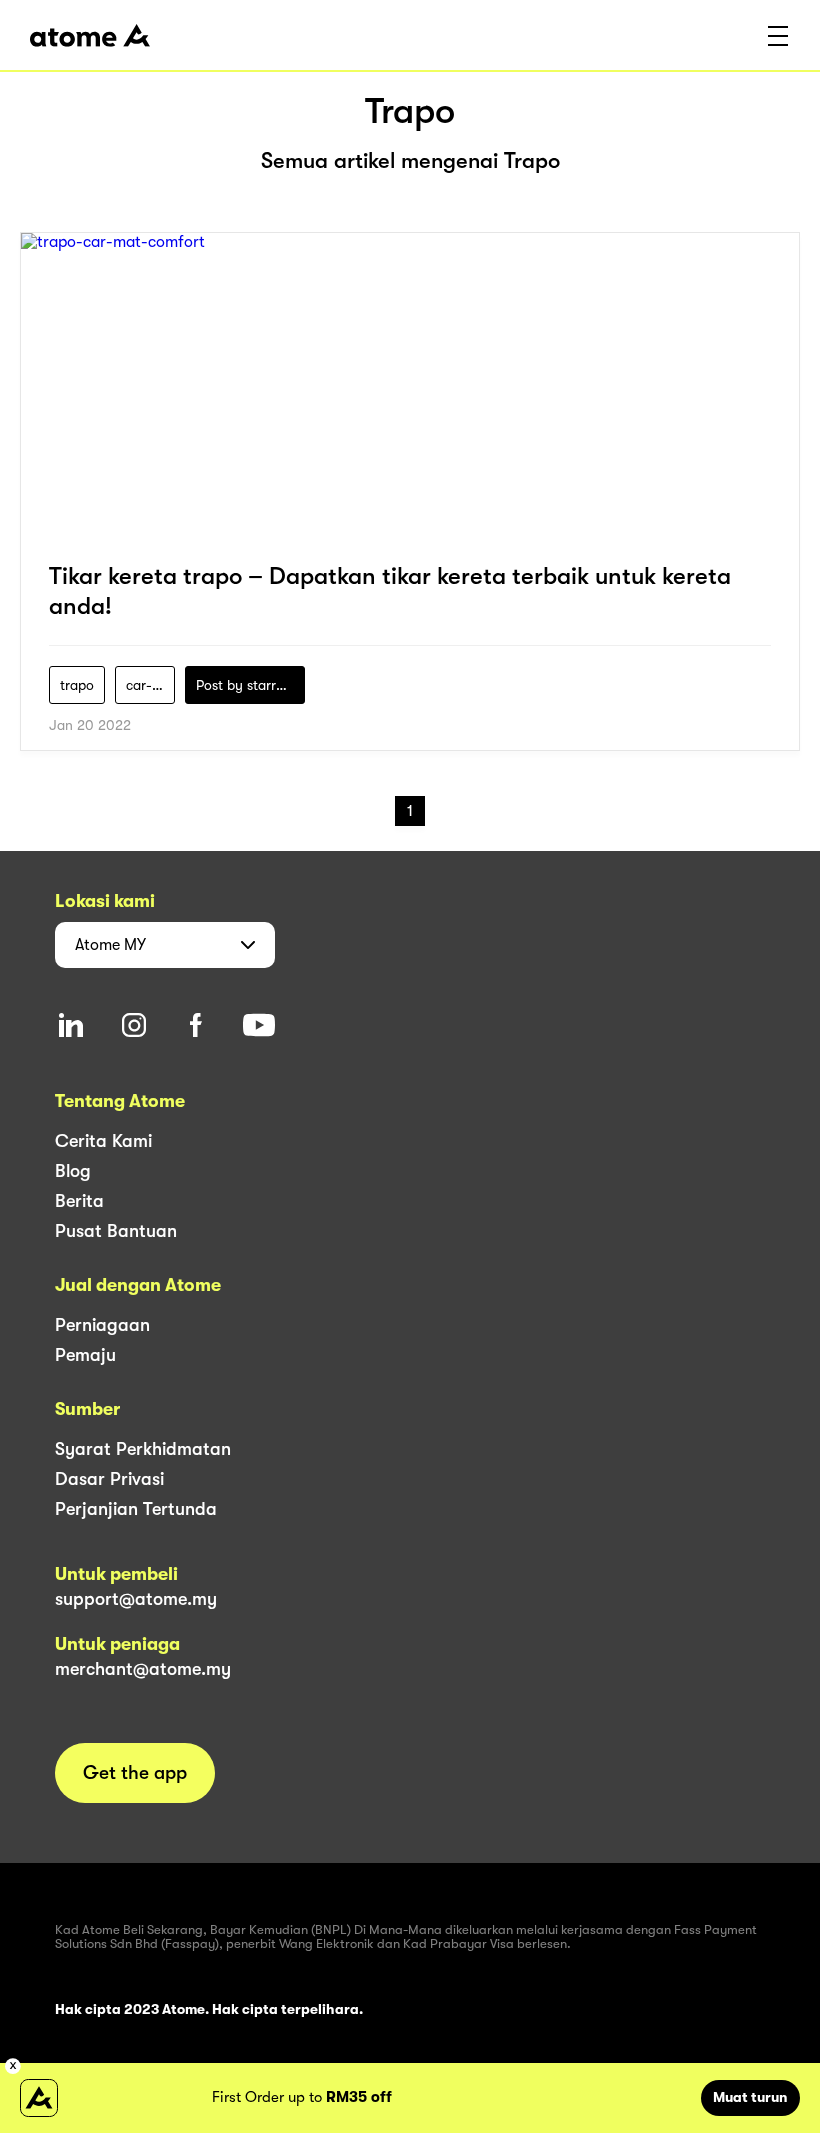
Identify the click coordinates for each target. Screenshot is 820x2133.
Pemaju (85, 1355)
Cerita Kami (103, 1141)
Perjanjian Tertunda (136, 1509)
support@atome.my (136, 1599)
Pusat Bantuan (116, 1231)
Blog (73, 1171)
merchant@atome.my (143, 1669)
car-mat (150, 685)
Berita (79, 1201)
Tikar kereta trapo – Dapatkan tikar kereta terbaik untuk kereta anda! (390, 591)
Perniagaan (102, 1325)
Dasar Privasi (109, 1479)
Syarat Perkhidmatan (143, 1449)
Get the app (135, 1773)
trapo (77, 685)
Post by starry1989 (250, 685)
